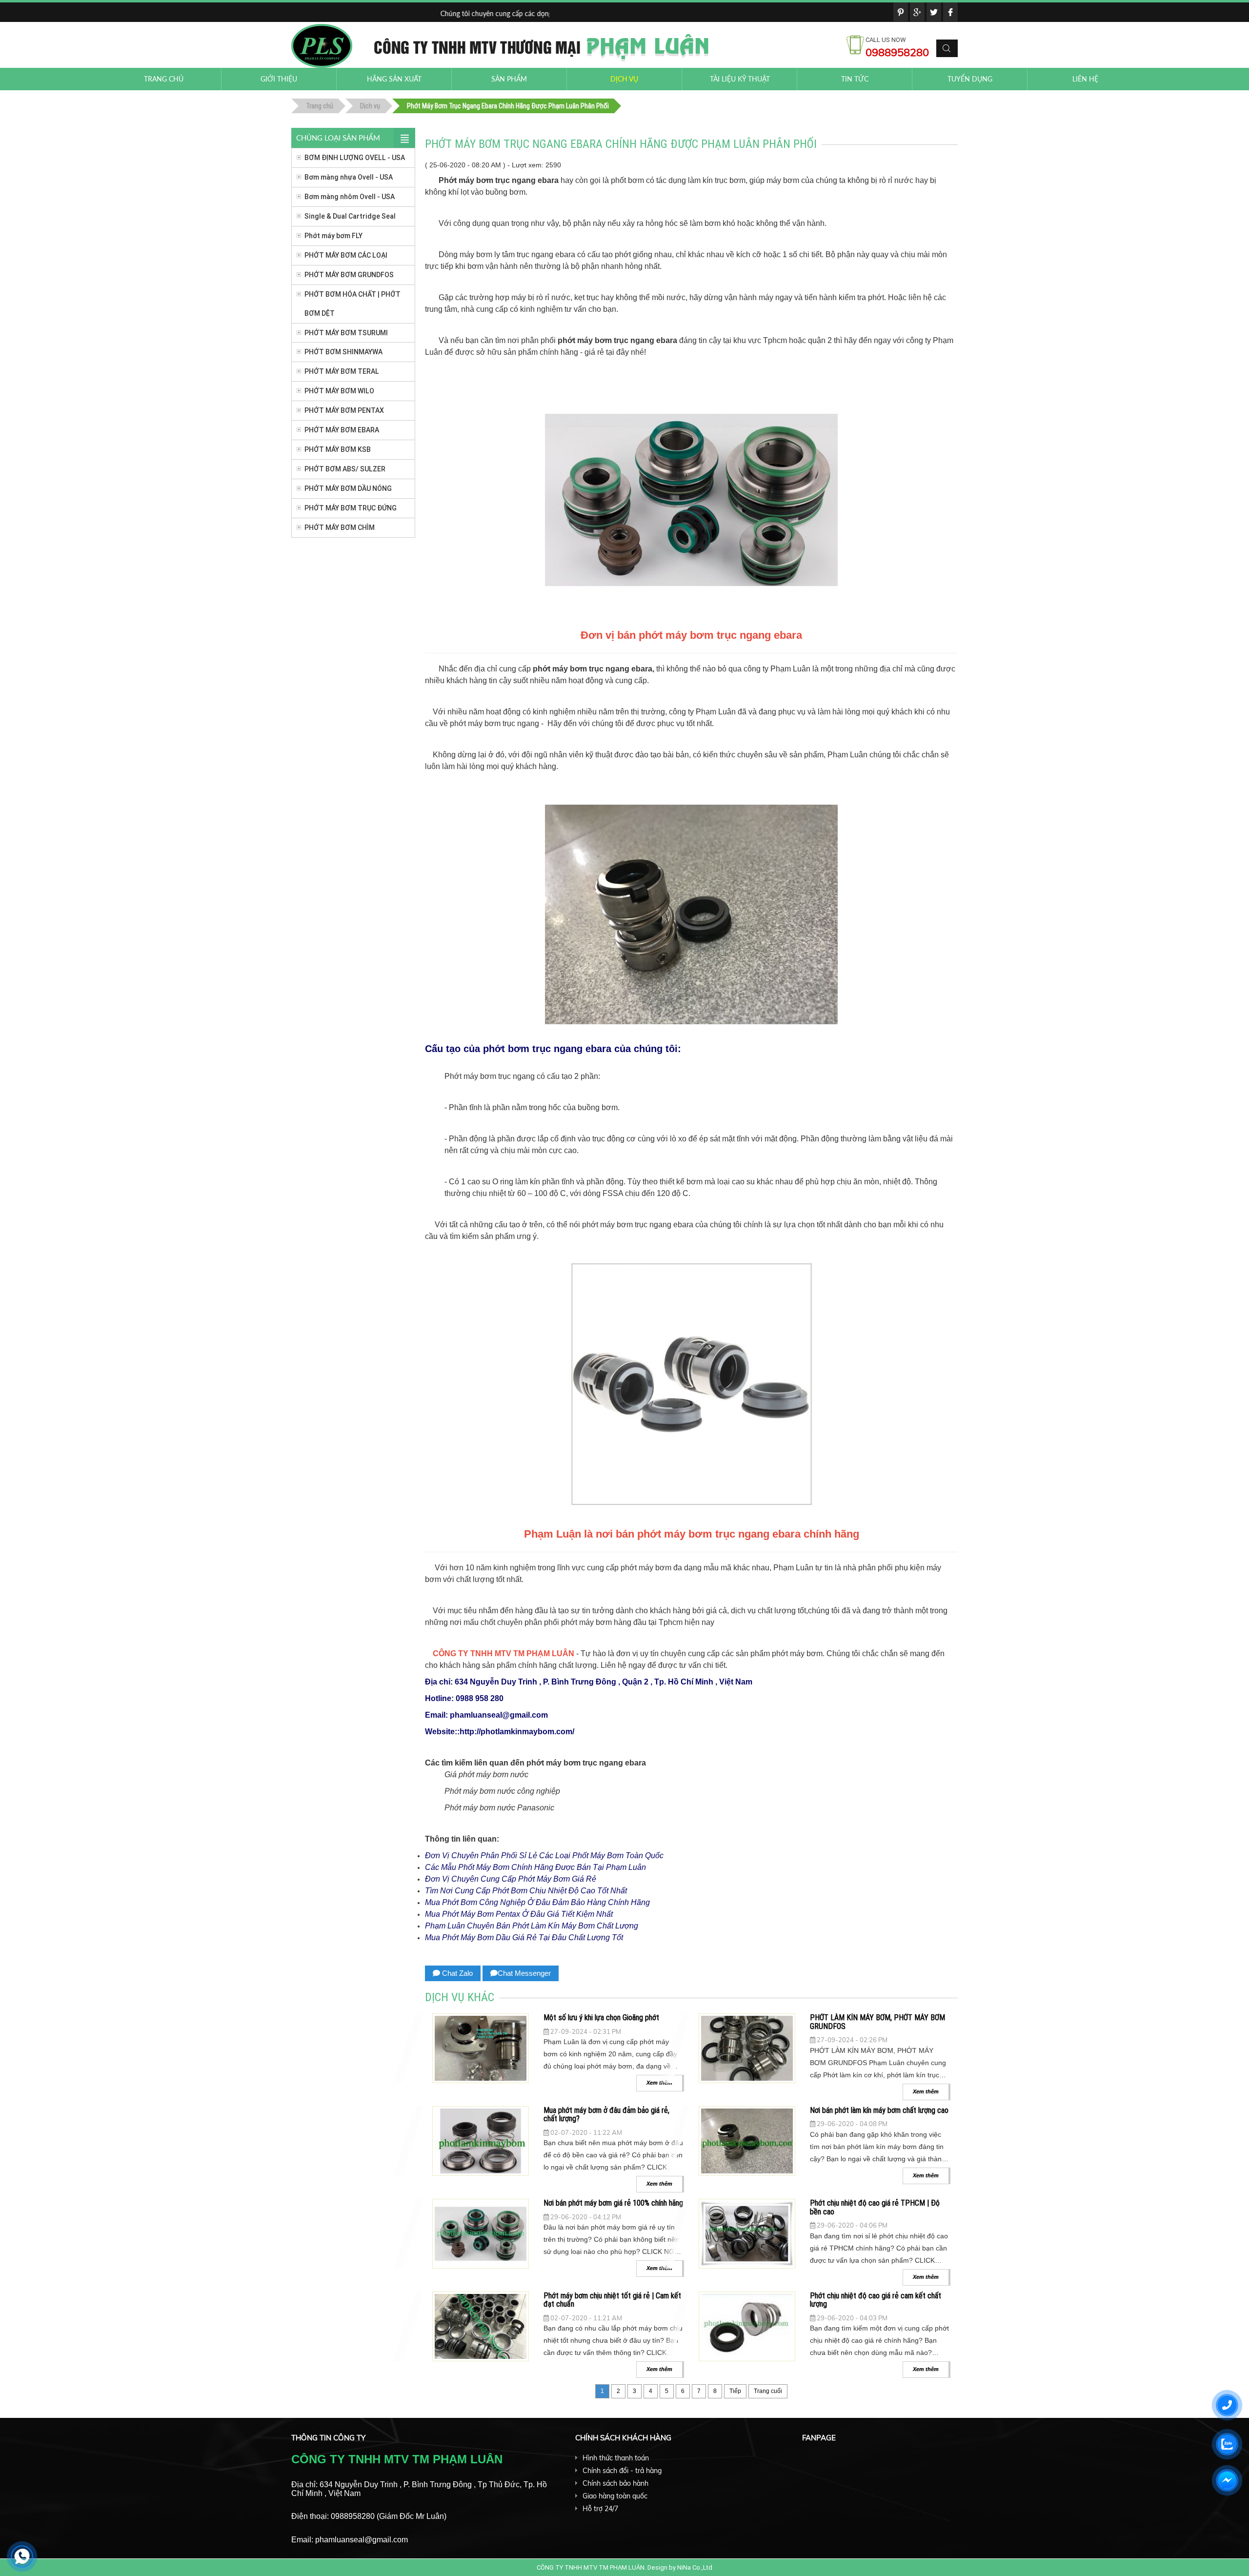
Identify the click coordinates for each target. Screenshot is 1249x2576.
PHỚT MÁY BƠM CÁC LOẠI (346, 255)
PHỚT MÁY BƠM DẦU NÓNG (348, 488)
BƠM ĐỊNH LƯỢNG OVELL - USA (355, 158)
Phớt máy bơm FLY (333, 236)
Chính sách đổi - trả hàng (622, 2471)
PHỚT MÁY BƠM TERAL (342, 371)
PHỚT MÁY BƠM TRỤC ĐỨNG (351, 508)
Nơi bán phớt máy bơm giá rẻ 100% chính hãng (613, 2203)
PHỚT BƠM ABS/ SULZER (345, 469)
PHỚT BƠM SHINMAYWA (343, 352)
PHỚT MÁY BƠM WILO (339, 391)
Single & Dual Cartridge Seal (350, 216)
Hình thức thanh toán (616, 2458)
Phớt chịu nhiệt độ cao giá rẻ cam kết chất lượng (876, 2300)
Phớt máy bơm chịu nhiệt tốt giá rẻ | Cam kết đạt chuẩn (612, 2300)
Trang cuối (768, 2391)
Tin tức (855, 79)
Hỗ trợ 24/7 (600, 2509)
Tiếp (735, 2391)
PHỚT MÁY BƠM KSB (338, 449)
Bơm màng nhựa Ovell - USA (349, 177)
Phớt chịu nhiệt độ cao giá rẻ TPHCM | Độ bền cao (875, 2207)
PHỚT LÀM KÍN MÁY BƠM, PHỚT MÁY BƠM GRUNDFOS (877, 2022)
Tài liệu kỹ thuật (740, 79)
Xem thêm (926, 2091)
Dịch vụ (624, 79)
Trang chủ (164, 79)
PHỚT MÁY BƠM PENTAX (344, 410)
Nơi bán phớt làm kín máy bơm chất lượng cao (879, 2110)
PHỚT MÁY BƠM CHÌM (340, 527)
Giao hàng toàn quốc (615, 2496)
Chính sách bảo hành (615, 2483)
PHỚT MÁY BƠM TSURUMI (346, 333)
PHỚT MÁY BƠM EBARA (342, 430)
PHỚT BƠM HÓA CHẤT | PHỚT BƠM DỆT (353, 304)
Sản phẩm (509, 79)
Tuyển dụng (970, 79)
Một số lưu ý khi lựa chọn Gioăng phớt (601, 2017)
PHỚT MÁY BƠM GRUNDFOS (349, 275)
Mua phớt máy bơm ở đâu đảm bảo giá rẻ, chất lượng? (606, 2114)
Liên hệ (1085, 79)
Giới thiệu (279, 79)
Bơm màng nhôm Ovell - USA (350, 197)
